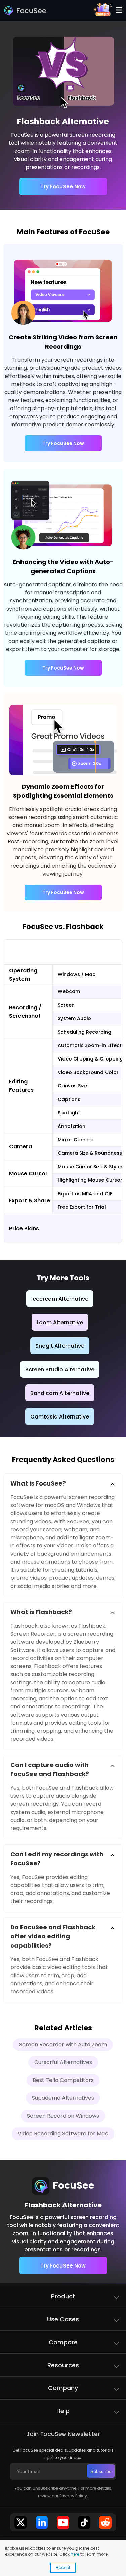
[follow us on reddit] (106, 2522)
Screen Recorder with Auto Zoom (63, 2044)
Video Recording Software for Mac (63, 2134)
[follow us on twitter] (21, 2522)
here (75, 2554)
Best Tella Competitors (63, 2080)
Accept (63, 2567)
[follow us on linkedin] (42, 2522)
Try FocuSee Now (63, 186)
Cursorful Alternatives (63, 2062)
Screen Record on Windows (63, 2116)
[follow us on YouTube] (63, 2522)
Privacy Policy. (74, 2496)
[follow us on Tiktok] (84, 2522)
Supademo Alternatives (63, 2098)
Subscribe (101, 2471)
